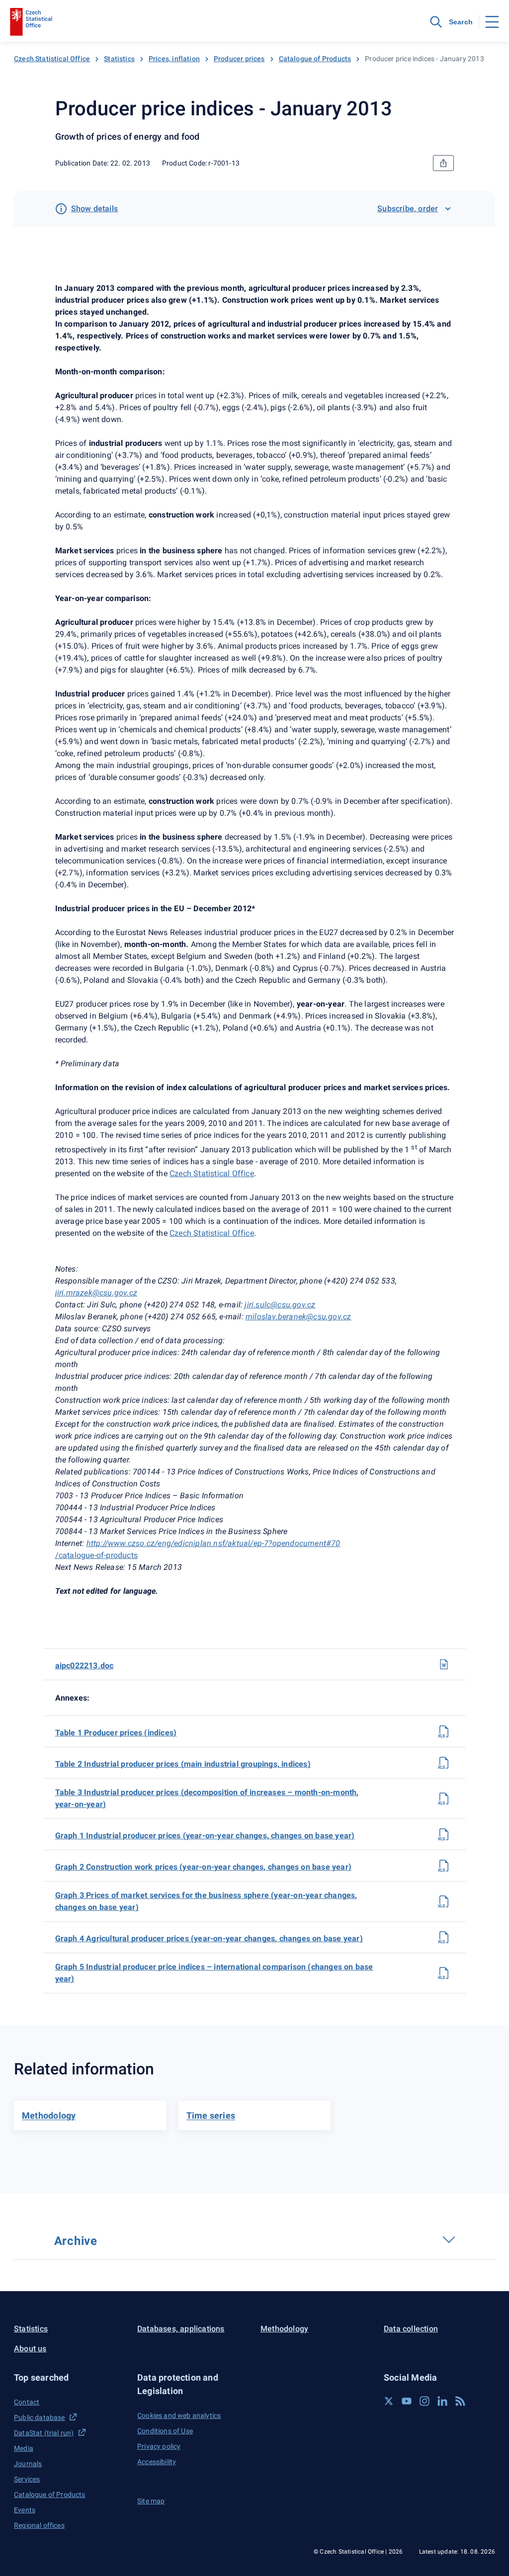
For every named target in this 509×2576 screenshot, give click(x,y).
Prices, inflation (174, 59)
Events (25, 2510)
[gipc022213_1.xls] (444, 1834)
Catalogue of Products (315, 59)
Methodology (284, 2329)
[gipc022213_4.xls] (444, 1937)
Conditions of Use (165, 2431)
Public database (40, 2417)
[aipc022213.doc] (444, 1664)
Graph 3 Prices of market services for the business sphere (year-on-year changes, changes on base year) (206, 1901)
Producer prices (239, 59)
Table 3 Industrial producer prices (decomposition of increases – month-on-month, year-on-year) (207, 1798)
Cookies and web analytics (179, 2415)
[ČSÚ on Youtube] (407, 2401)
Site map (151, 2501)
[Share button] (443, 163)
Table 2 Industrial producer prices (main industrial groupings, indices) (183, 1764)
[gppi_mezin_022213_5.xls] (444, 1973)
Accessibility (157, 2462)
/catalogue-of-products (96, 1555)
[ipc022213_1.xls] (444, 1731)
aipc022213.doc (85, 1666)
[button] (70, 2377)
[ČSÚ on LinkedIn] (442, 2401)
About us (30, 2349)
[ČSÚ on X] (389, 2401)
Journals (28, 2464)
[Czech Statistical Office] (31, 22)
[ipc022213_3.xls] (444, 1799)
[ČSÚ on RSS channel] (460, 2401)
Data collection (411, 2329)
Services (27, 2479)
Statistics (119, 59)
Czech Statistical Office (52, 59)
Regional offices (39, 2525)
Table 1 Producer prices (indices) (116, 1733)
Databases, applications (181, 2329)
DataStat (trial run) (44, 2433)
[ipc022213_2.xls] (444, 1763)
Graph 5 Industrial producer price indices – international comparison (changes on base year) (214, 1973)
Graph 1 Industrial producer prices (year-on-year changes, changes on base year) (205, 1836)
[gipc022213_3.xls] (444, 1901)
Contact (27, 2402)
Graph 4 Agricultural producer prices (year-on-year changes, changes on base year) (209, 1938)
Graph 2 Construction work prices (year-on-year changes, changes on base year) (203, 1867)
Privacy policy (159, 2446)
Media (24, 2448)
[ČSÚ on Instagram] (424, 2401)
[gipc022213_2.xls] (444, 1866)
